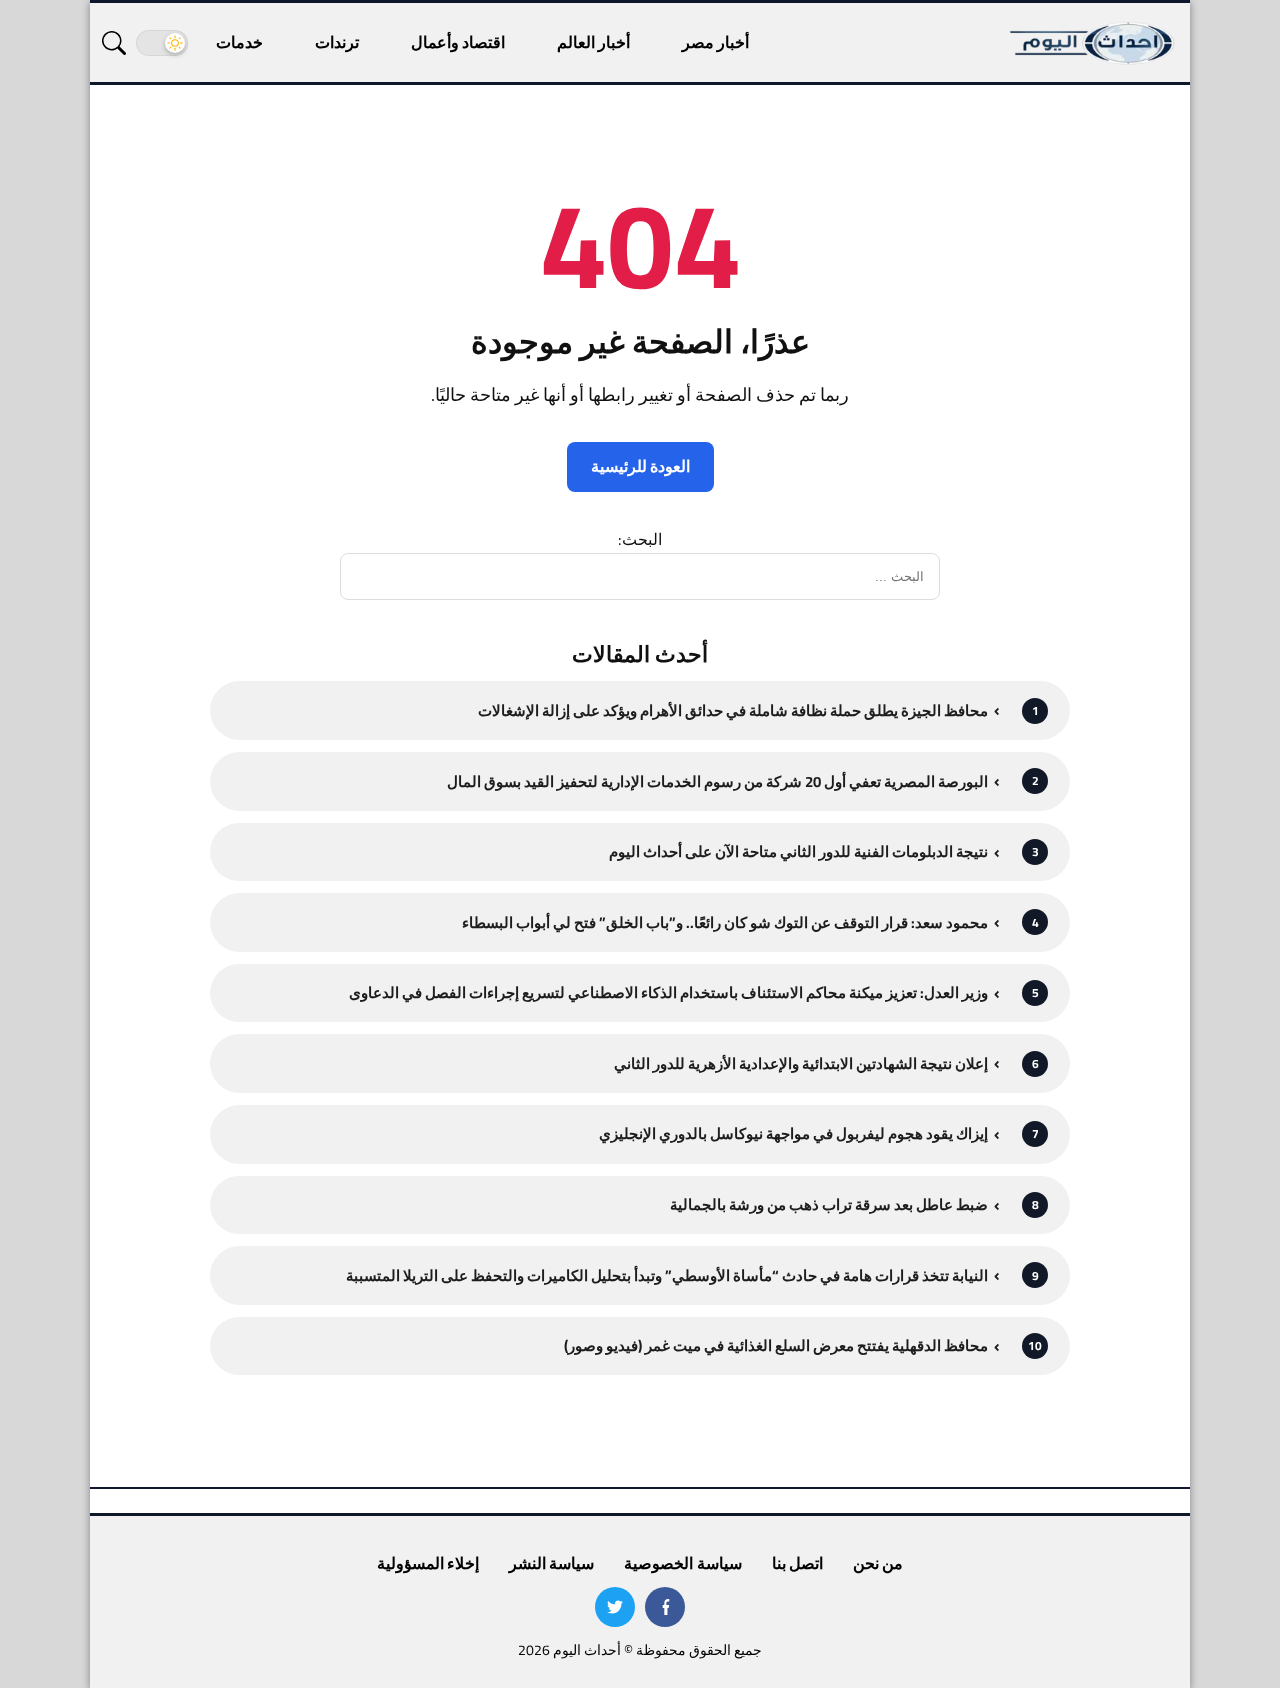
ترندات (337, 42)
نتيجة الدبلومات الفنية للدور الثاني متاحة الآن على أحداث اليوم (798, 851)
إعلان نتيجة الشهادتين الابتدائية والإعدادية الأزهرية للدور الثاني (801, 1063)
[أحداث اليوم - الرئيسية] (1093, 42)
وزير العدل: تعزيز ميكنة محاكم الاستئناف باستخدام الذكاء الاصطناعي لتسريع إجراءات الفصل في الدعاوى (668, 992)
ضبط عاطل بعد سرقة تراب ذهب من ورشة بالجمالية (829, 1204)
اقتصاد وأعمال (458, 42)
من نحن (878, 1563)
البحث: (640, 539)
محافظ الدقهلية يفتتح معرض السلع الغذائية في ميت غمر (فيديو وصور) (776, 1345)
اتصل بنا (797, 1563)
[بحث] (114, 43)
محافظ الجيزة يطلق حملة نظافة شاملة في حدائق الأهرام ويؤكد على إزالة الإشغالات (733, 710)
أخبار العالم (593, 42)
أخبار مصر (715, 42)
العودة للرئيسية (640, 466)
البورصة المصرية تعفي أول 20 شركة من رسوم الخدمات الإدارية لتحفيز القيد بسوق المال (717, 781)
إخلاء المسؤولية (428, 1563)
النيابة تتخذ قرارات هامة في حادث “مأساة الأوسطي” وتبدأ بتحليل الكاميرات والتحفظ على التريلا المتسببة (667, 1275)
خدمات (239, 42)
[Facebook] (665, 1607)
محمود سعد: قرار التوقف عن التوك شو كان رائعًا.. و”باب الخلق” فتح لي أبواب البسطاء (725, 922)
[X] (615, 1607)
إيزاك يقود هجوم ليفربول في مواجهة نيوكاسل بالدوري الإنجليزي (793, 1133)
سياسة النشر (551, 1563)
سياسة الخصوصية (682, 1563)
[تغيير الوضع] (162, 43)
